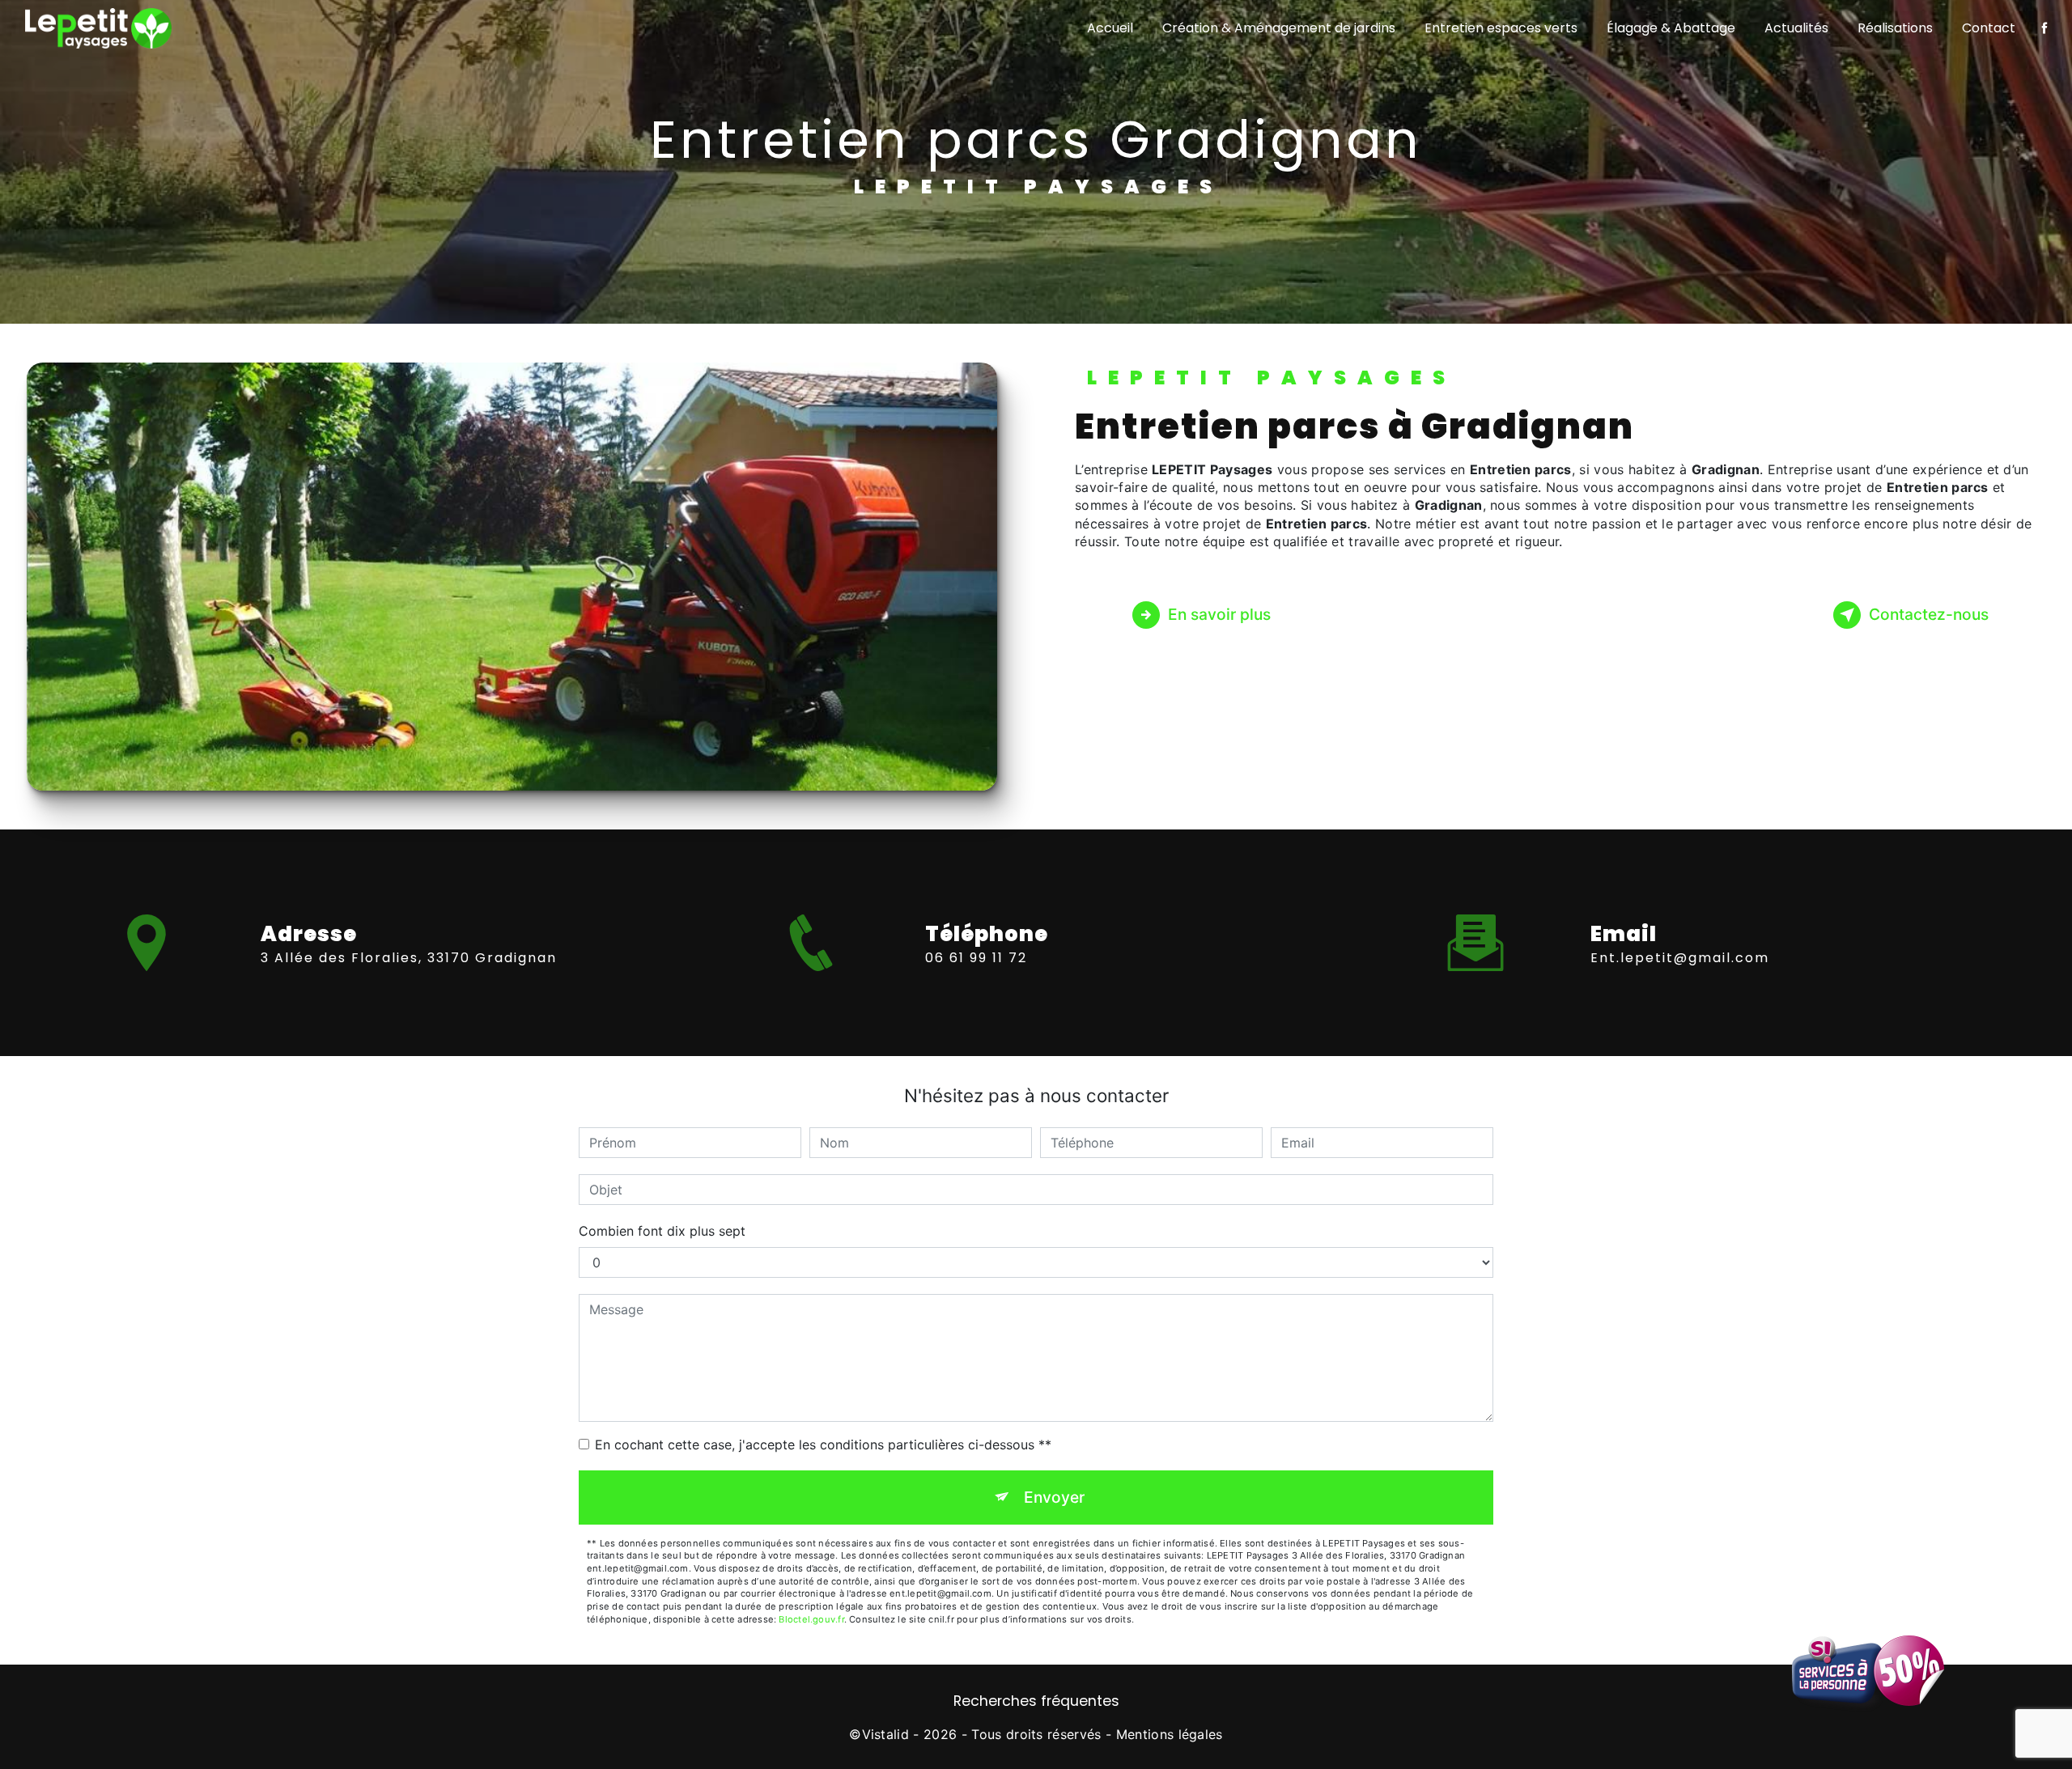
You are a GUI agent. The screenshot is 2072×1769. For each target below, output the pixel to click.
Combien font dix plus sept (662, 1231)
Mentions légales (1170, 1734)
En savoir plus (1219, 614)
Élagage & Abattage (1671, 28)
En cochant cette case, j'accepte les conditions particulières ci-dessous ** (823, 1444)
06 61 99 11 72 (976, 958)
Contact (1989, 28)
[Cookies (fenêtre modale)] (5, 1759)
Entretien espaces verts (1501, 28)
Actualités (1796, 28)
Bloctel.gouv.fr (811, 1619)
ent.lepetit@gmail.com (1680, 958)
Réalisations (1895, 28)
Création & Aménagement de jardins (1279, 28)
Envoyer (1054, 1497)
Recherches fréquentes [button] (1036, 1701)
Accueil (1110, 28)
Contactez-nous (1929, 614)
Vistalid (886, 1734)
